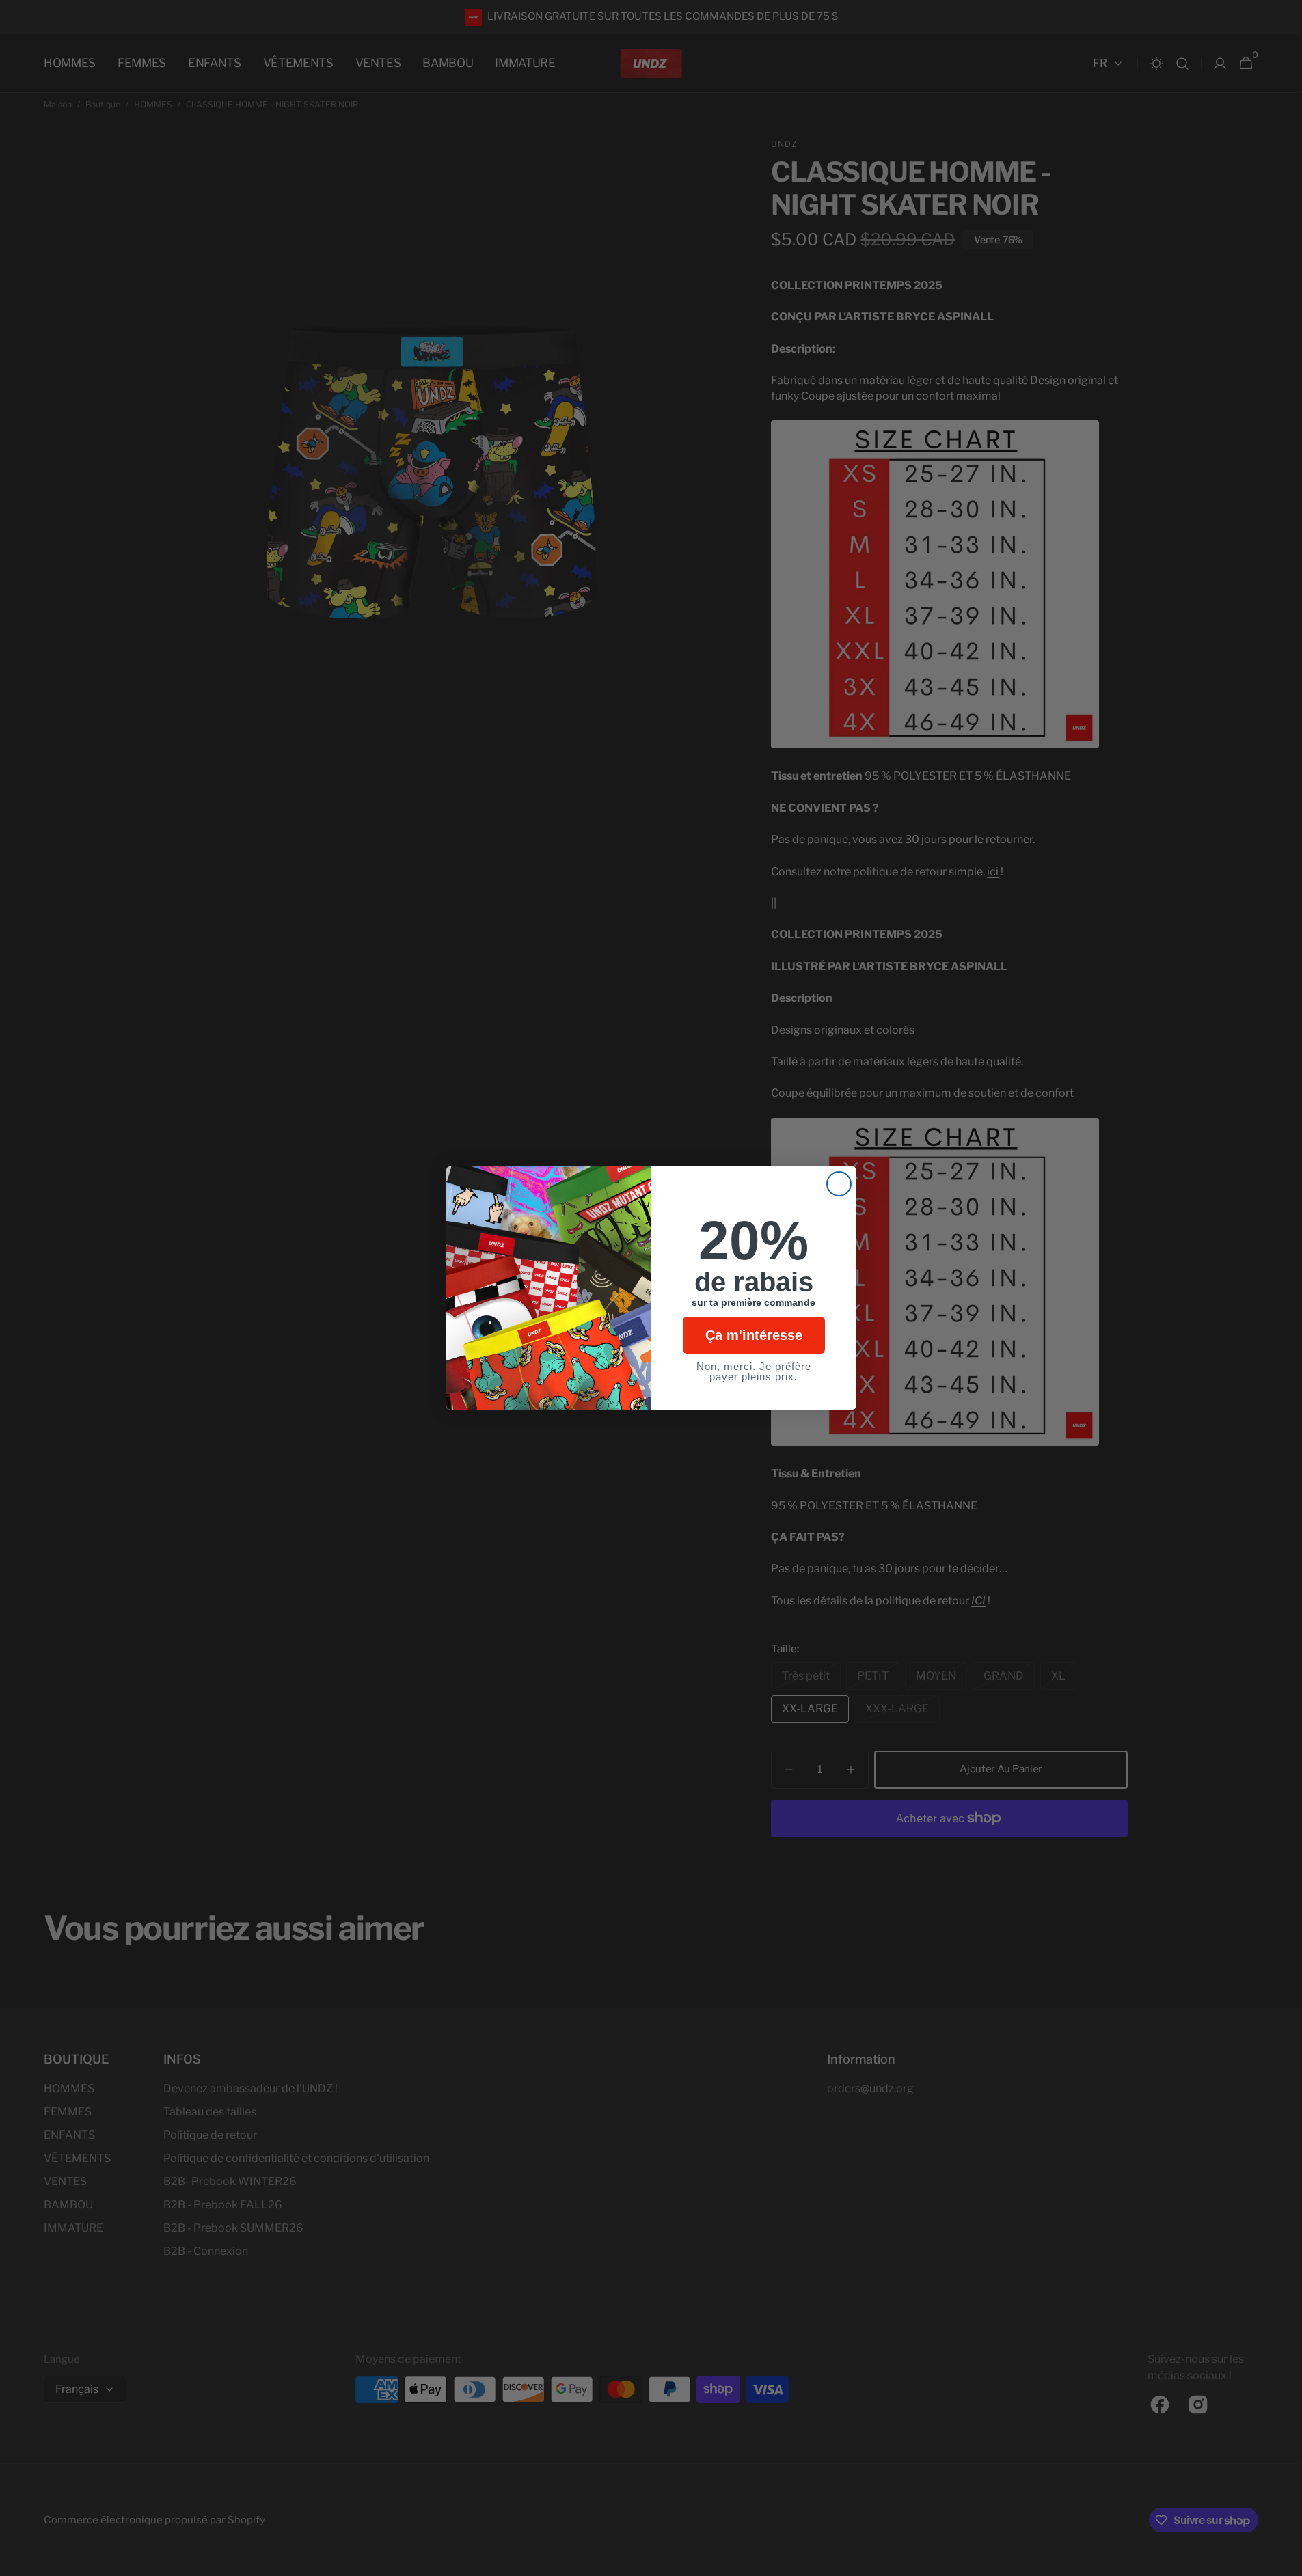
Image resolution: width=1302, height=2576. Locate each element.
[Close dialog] (839, 1184)
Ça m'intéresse (754, 1335)
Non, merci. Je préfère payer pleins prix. (754, 1371)
